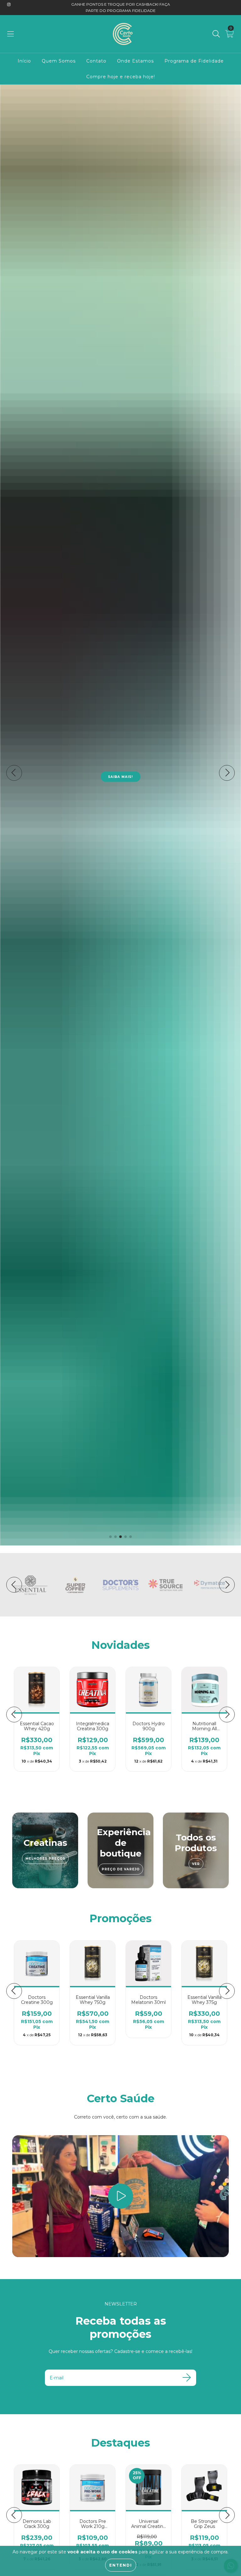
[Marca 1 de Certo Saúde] (30, 1584)
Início (24, 61)
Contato (96, 61)
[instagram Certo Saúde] (9, 4)
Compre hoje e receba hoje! (121, 77)
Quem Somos (59, 61)
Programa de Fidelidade (194, 61)
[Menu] (11, 34)
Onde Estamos (135, 61)
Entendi (121, 2565)
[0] (230, 35)
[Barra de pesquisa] (216, 34)
